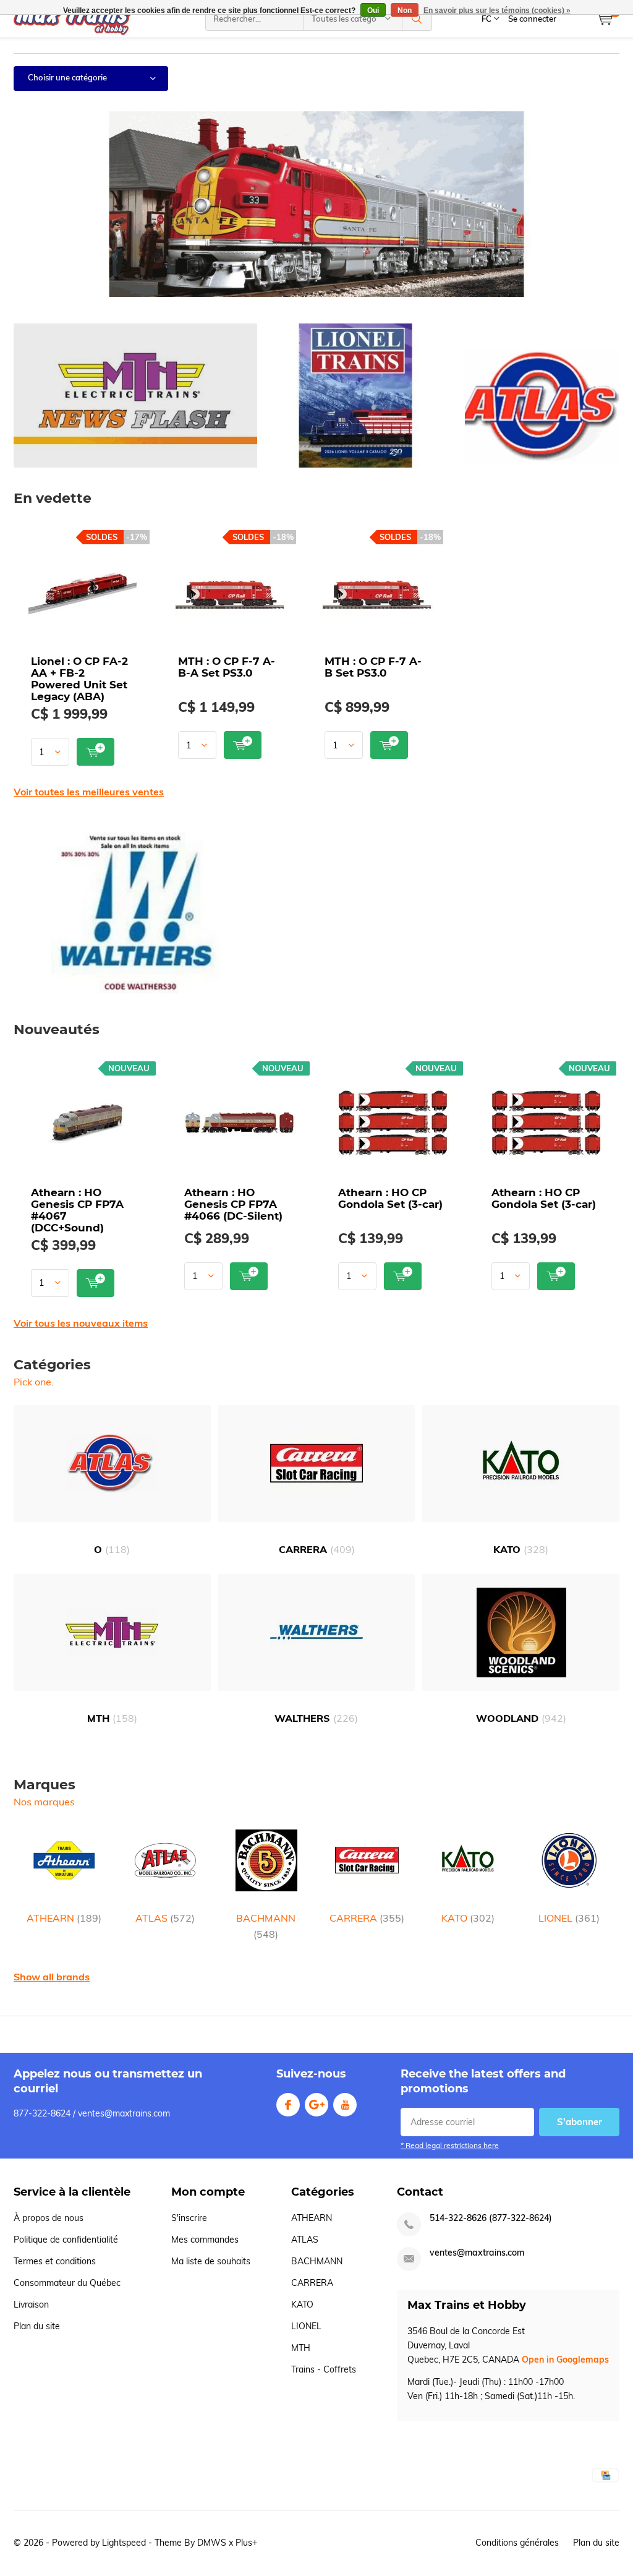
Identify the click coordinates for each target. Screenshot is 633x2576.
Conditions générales (517, 2543)
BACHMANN (266, 1926)
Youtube (345, 2105)
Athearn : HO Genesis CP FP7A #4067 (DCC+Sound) (77, 1210)
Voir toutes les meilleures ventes (89, 792)
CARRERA (317, 1549)
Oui (373, 11)
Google (316, 2105)
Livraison (31, 2304)
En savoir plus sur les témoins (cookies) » (497, 11)
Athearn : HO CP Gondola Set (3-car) (390, 1198)
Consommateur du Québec (67, 2283)
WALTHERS (316, 1718)
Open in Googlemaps (565, 2360)
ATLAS (165, 1918)
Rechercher (417, 19)
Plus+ (246, 2543)
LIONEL (569, 1918)
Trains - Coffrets (324, 2369)
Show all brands (52, 1977)
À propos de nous (49, 2218)
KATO (521, 1549)
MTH (112, 1718)
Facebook (288, 2105)
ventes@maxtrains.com (477, 2253)
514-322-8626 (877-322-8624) (491, 2218)
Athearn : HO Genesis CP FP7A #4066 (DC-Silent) (233, 1204)
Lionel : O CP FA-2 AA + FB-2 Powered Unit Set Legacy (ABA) (79, 679)
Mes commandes (205, 2240)
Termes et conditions (55, 2261)
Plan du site (37, 2326)
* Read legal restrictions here (450, 2145)
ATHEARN (64, 1918)
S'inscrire (189, 2218)
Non (405, 11)
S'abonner (580, 2122)
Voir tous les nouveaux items (81, 1323)
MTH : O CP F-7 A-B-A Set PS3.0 (227, 667)
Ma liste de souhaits (211, 2261)
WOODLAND (521, 1718)
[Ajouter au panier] (96, 752)
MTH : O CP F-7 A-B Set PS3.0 (373, 667)
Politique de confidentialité (66, 2240)
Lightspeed (124, 2543)
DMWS (212, 2543)
